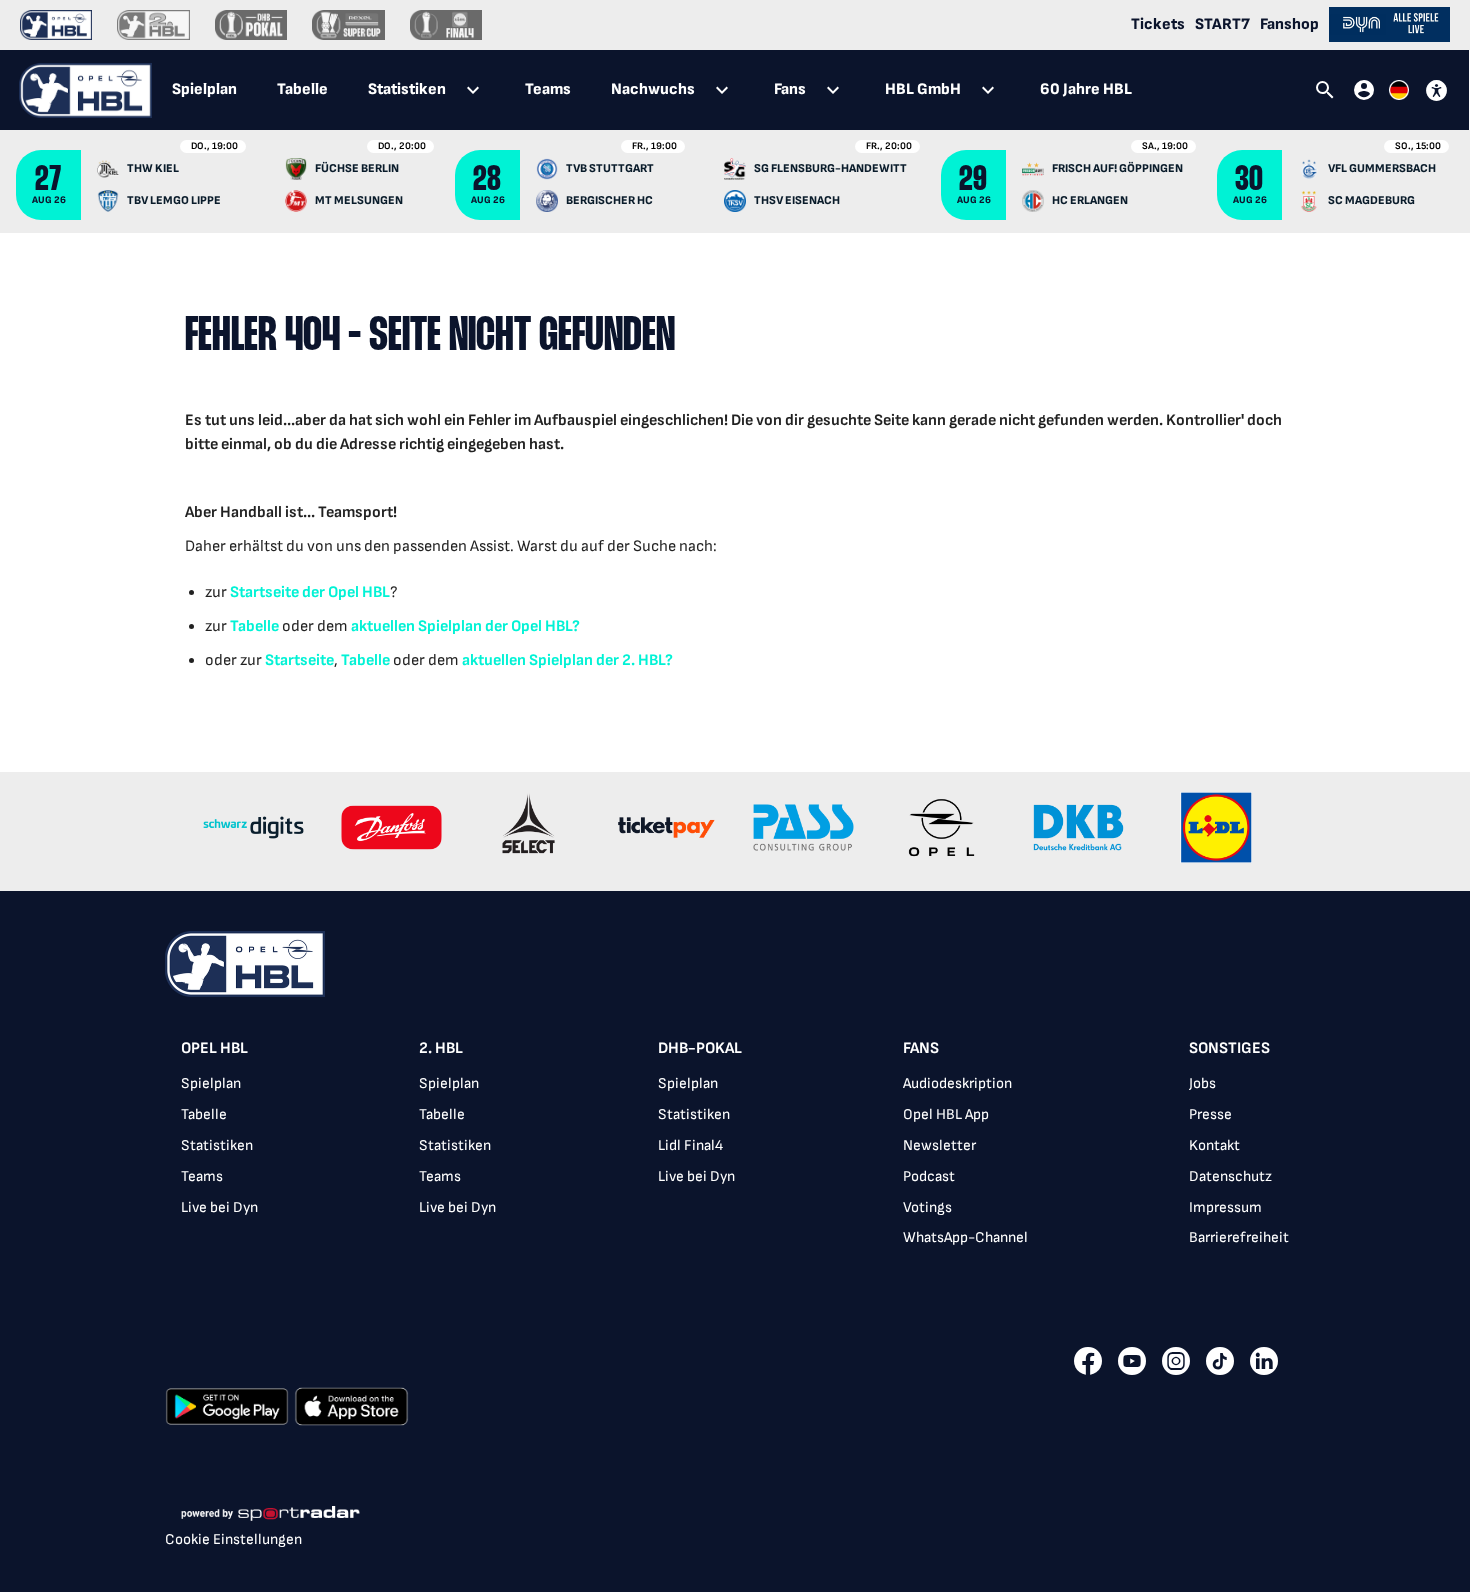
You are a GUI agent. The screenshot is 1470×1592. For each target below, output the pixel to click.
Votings (927, 1207)
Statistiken (217, 1145)
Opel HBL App (946, 1114)
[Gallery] (735, 831)
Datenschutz (1230, 1176)
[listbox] (735, 1149)
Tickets (1158, 24)
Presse (1210, 1114)
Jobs (1202, 1083)
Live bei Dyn (219, 1207)
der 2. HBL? (633, 660)
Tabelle (254, 626)
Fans (921, 1048)
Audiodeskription (957, 1083)
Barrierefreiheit (1239, 1237)
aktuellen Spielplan (416, 626)
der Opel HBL (344, 592)
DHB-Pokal (700, 1048)
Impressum (1225, 1207)
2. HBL (441, 1048)
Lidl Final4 (690, 1145)
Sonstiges (1229, 1048)
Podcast (929, 1176)
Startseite (264, 592)
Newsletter (939, 1145)
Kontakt (1214, 1145)
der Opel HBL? (531, 626)
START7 (1222, 24)
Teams (202, 1176)
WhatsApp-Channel (965, 1237)
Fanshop (1289, 24)
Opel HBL (214, 1048)
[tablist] (652, 90)
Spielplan (211, 1083)
